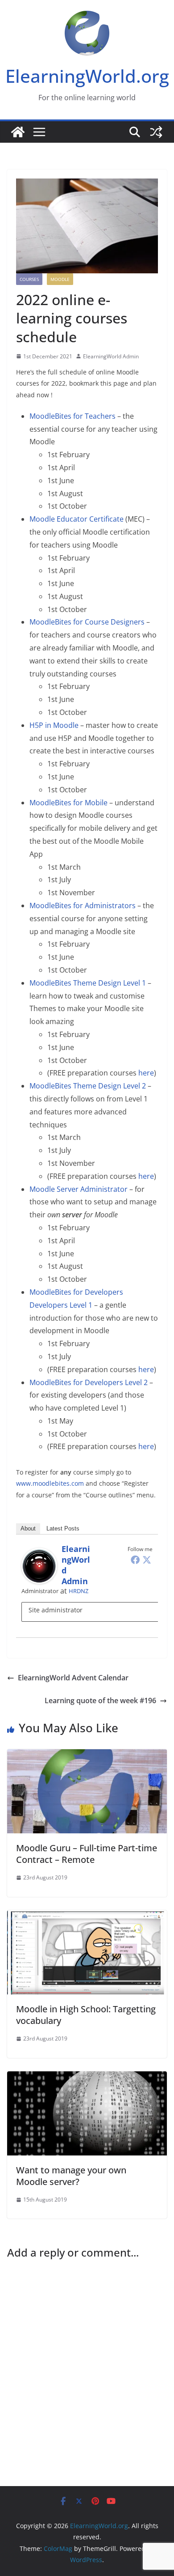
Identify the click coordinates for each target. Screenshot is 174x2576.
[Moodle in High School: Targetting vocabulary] (87, 1917)
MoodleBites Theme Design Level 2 (88, 1086)
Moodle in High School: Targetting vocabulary (86, 2015)
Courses (29, 279)
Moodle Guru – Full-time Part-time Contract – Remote (87, 1854)
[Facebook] (135, 1560)
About (28, 1528)
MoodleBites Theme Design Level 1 (88, 983)
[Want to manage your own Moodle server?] (87, 2078)
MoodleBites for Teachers (72, 416)
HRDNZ (79, 1591)
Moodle (60, 279)
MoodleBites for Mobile (68, 803)
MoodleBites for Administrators (83, 905)
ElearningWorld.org (87, 76)
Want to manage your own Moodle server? (71, 2176)
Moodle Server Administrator (79, 1189)
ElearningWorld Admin (111, 356)
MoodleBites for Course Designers (87, 622)
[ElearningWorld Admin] (39, 1554)
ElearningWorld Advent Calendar (73, 1678)
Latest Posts (63, 1528)
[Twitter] (147, 1560)
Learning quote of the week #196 (100, 1700)
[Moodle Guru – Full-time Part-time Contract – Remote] (87, 1756)
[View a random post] (156, 132)
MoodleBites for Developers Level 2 (89, 1382)
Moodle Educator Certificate (77, 519)
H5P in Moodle (54, 725)
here (146, 1073)
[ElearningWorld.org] (18, 132)
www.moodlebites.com (50, 1483)
